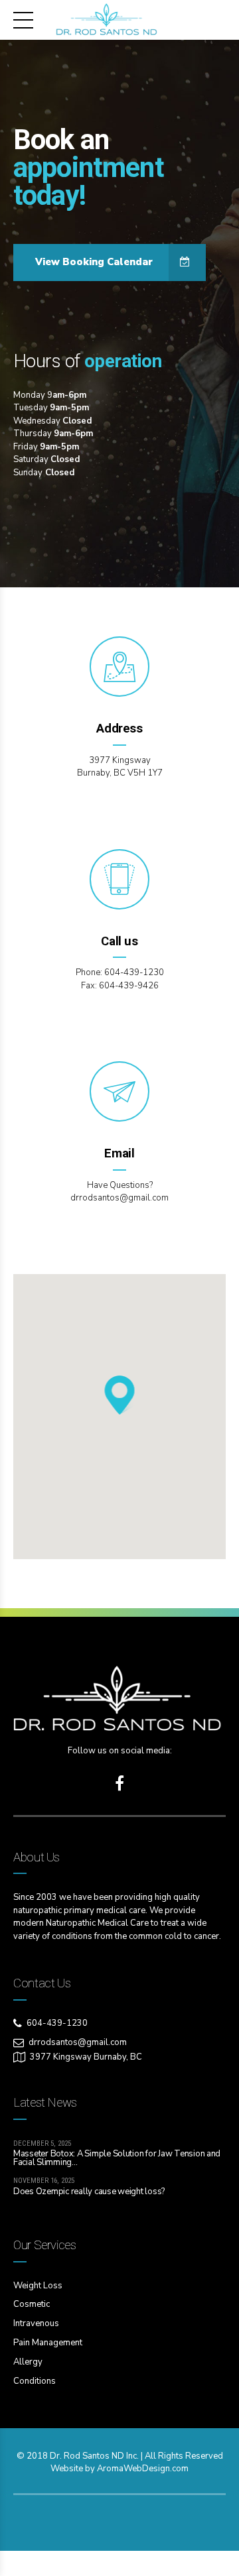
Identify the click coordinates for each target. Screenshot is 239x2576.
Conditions (35, 2381)
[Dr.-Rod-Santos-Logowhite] (119, 1700)
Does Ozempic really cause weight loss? (89, 2192)
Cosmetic (32, 2304)
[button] (120, 1396)
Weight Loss (38, 2286)
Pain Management (48, 2343)
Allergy (28, 2362)
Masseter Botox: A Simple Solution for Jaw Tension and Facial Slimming (117, 2158)
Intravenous (36, 2323)
